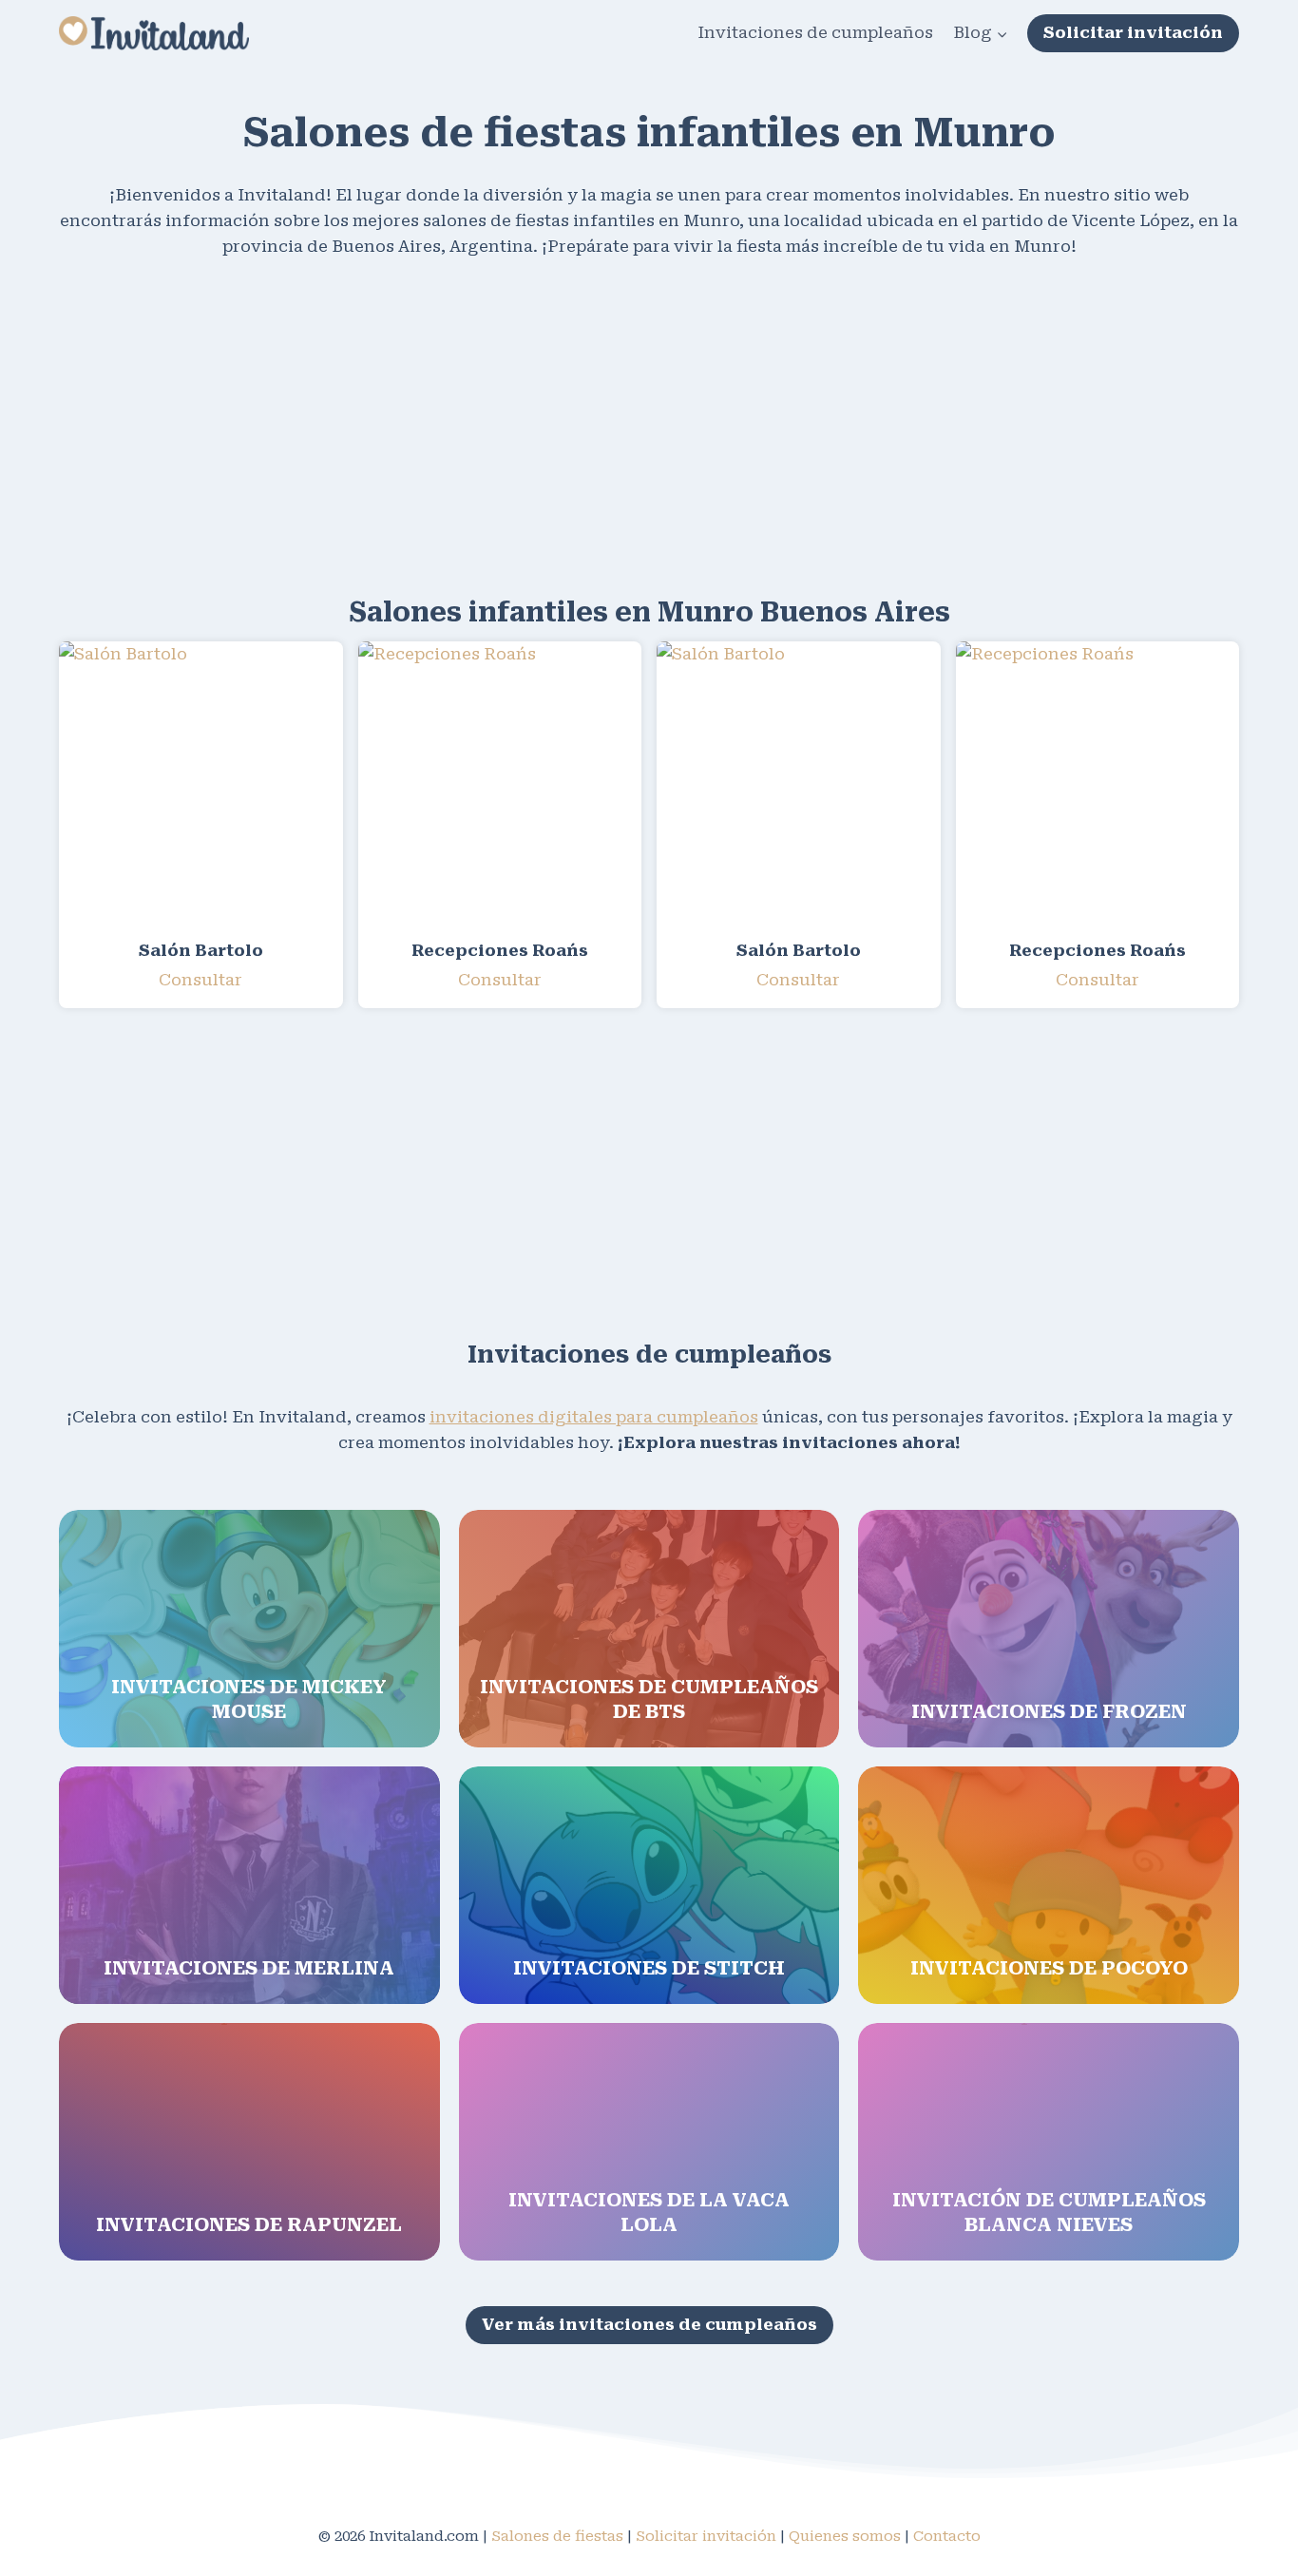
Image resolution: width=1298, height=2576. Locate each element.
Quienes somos (845, 2536)
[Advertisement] (629, 424)
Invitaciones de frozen (1049, 1711)
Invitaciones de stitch (649, 1968)
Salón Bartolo (201, 950)
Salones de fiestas (557, 2536)
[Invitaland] (154, 33)
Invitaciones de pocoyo (1049, 1968)
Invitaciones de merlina (249, 1968)
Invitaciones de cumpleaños (815, 32)
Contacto (947, 2536)
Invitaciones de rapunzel (249, 2224)
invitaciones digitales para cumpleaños (594, 1417)
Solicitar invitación (1133, 32)
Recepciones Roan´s (500, 950)
